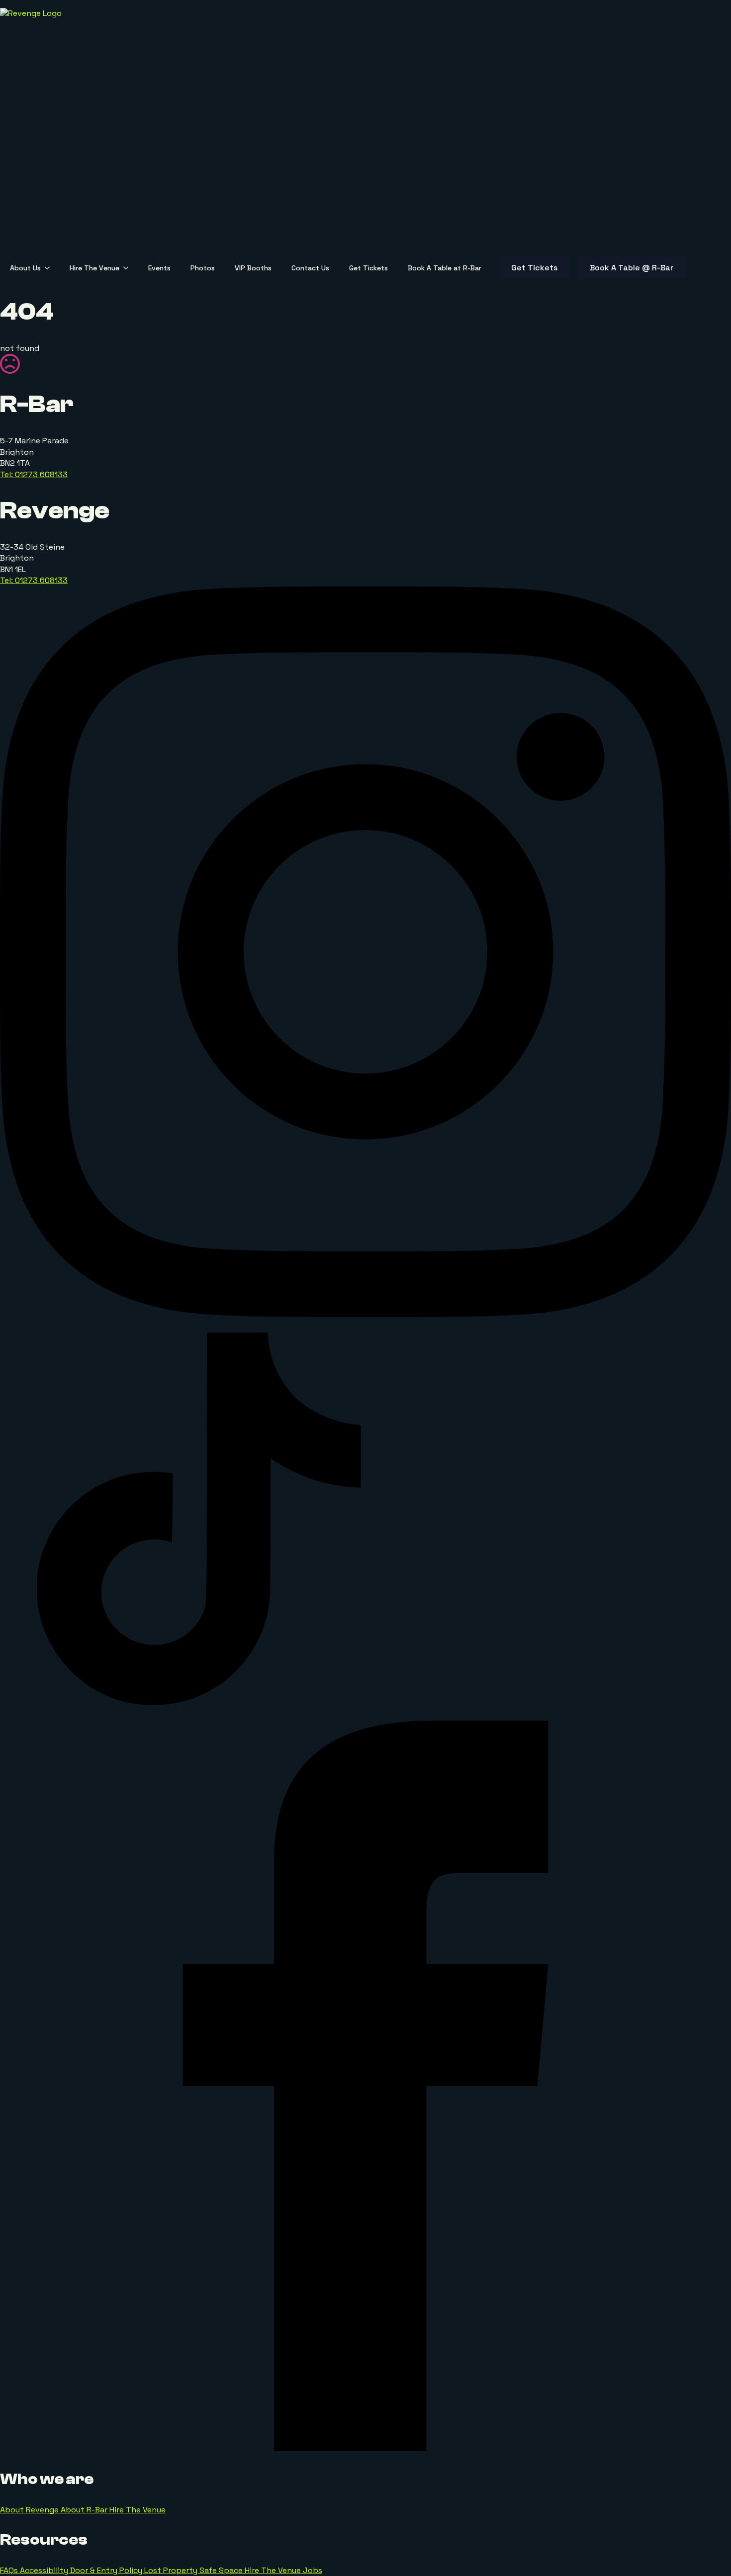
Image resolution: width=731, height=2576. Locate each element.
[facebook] (365, 2449)
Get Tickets (368, 268)
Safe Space (222, 2570)
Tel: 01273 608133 (34, 474)
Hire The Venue (94, 268)
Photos (203, 268)
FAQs (10, 2570)
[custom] (199, 1715)
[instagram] (365, 1314)
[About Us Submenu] (50, 268)
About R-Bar (85, 2510)
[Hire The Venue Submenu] (129, 268)
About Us (25, 268)
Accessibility (45, 2570)
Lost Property (172, 2570)
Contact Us (310, 268)
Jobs (313, 2570)
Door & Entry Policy (107, 2570)
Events (159, 268)
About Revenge (30, 2510)
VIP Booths (253, 268)
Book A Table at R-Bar (445, 268)
